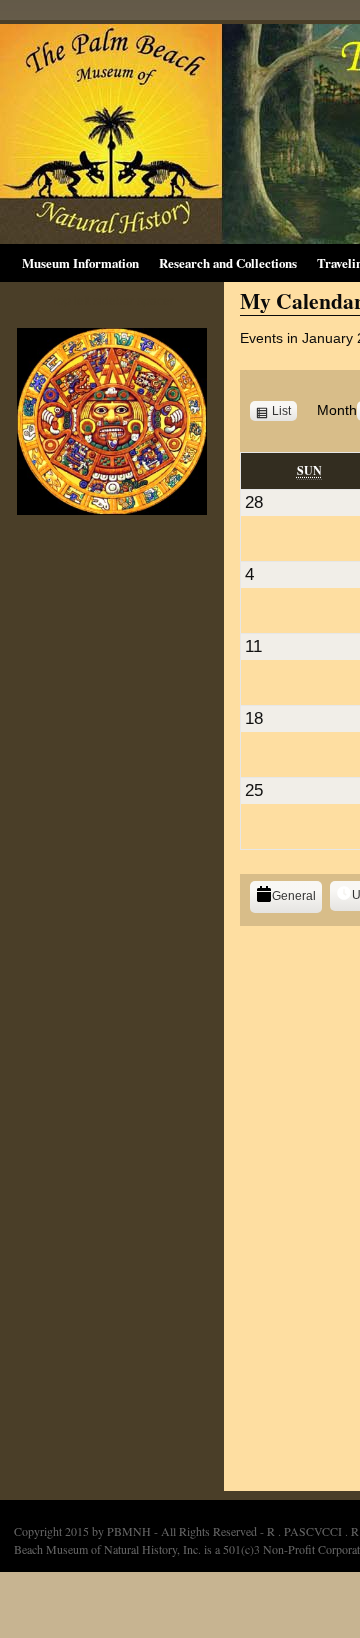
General (294, 896)
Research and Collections (228, 263)
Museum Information (80, 263)
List (284, 411)
